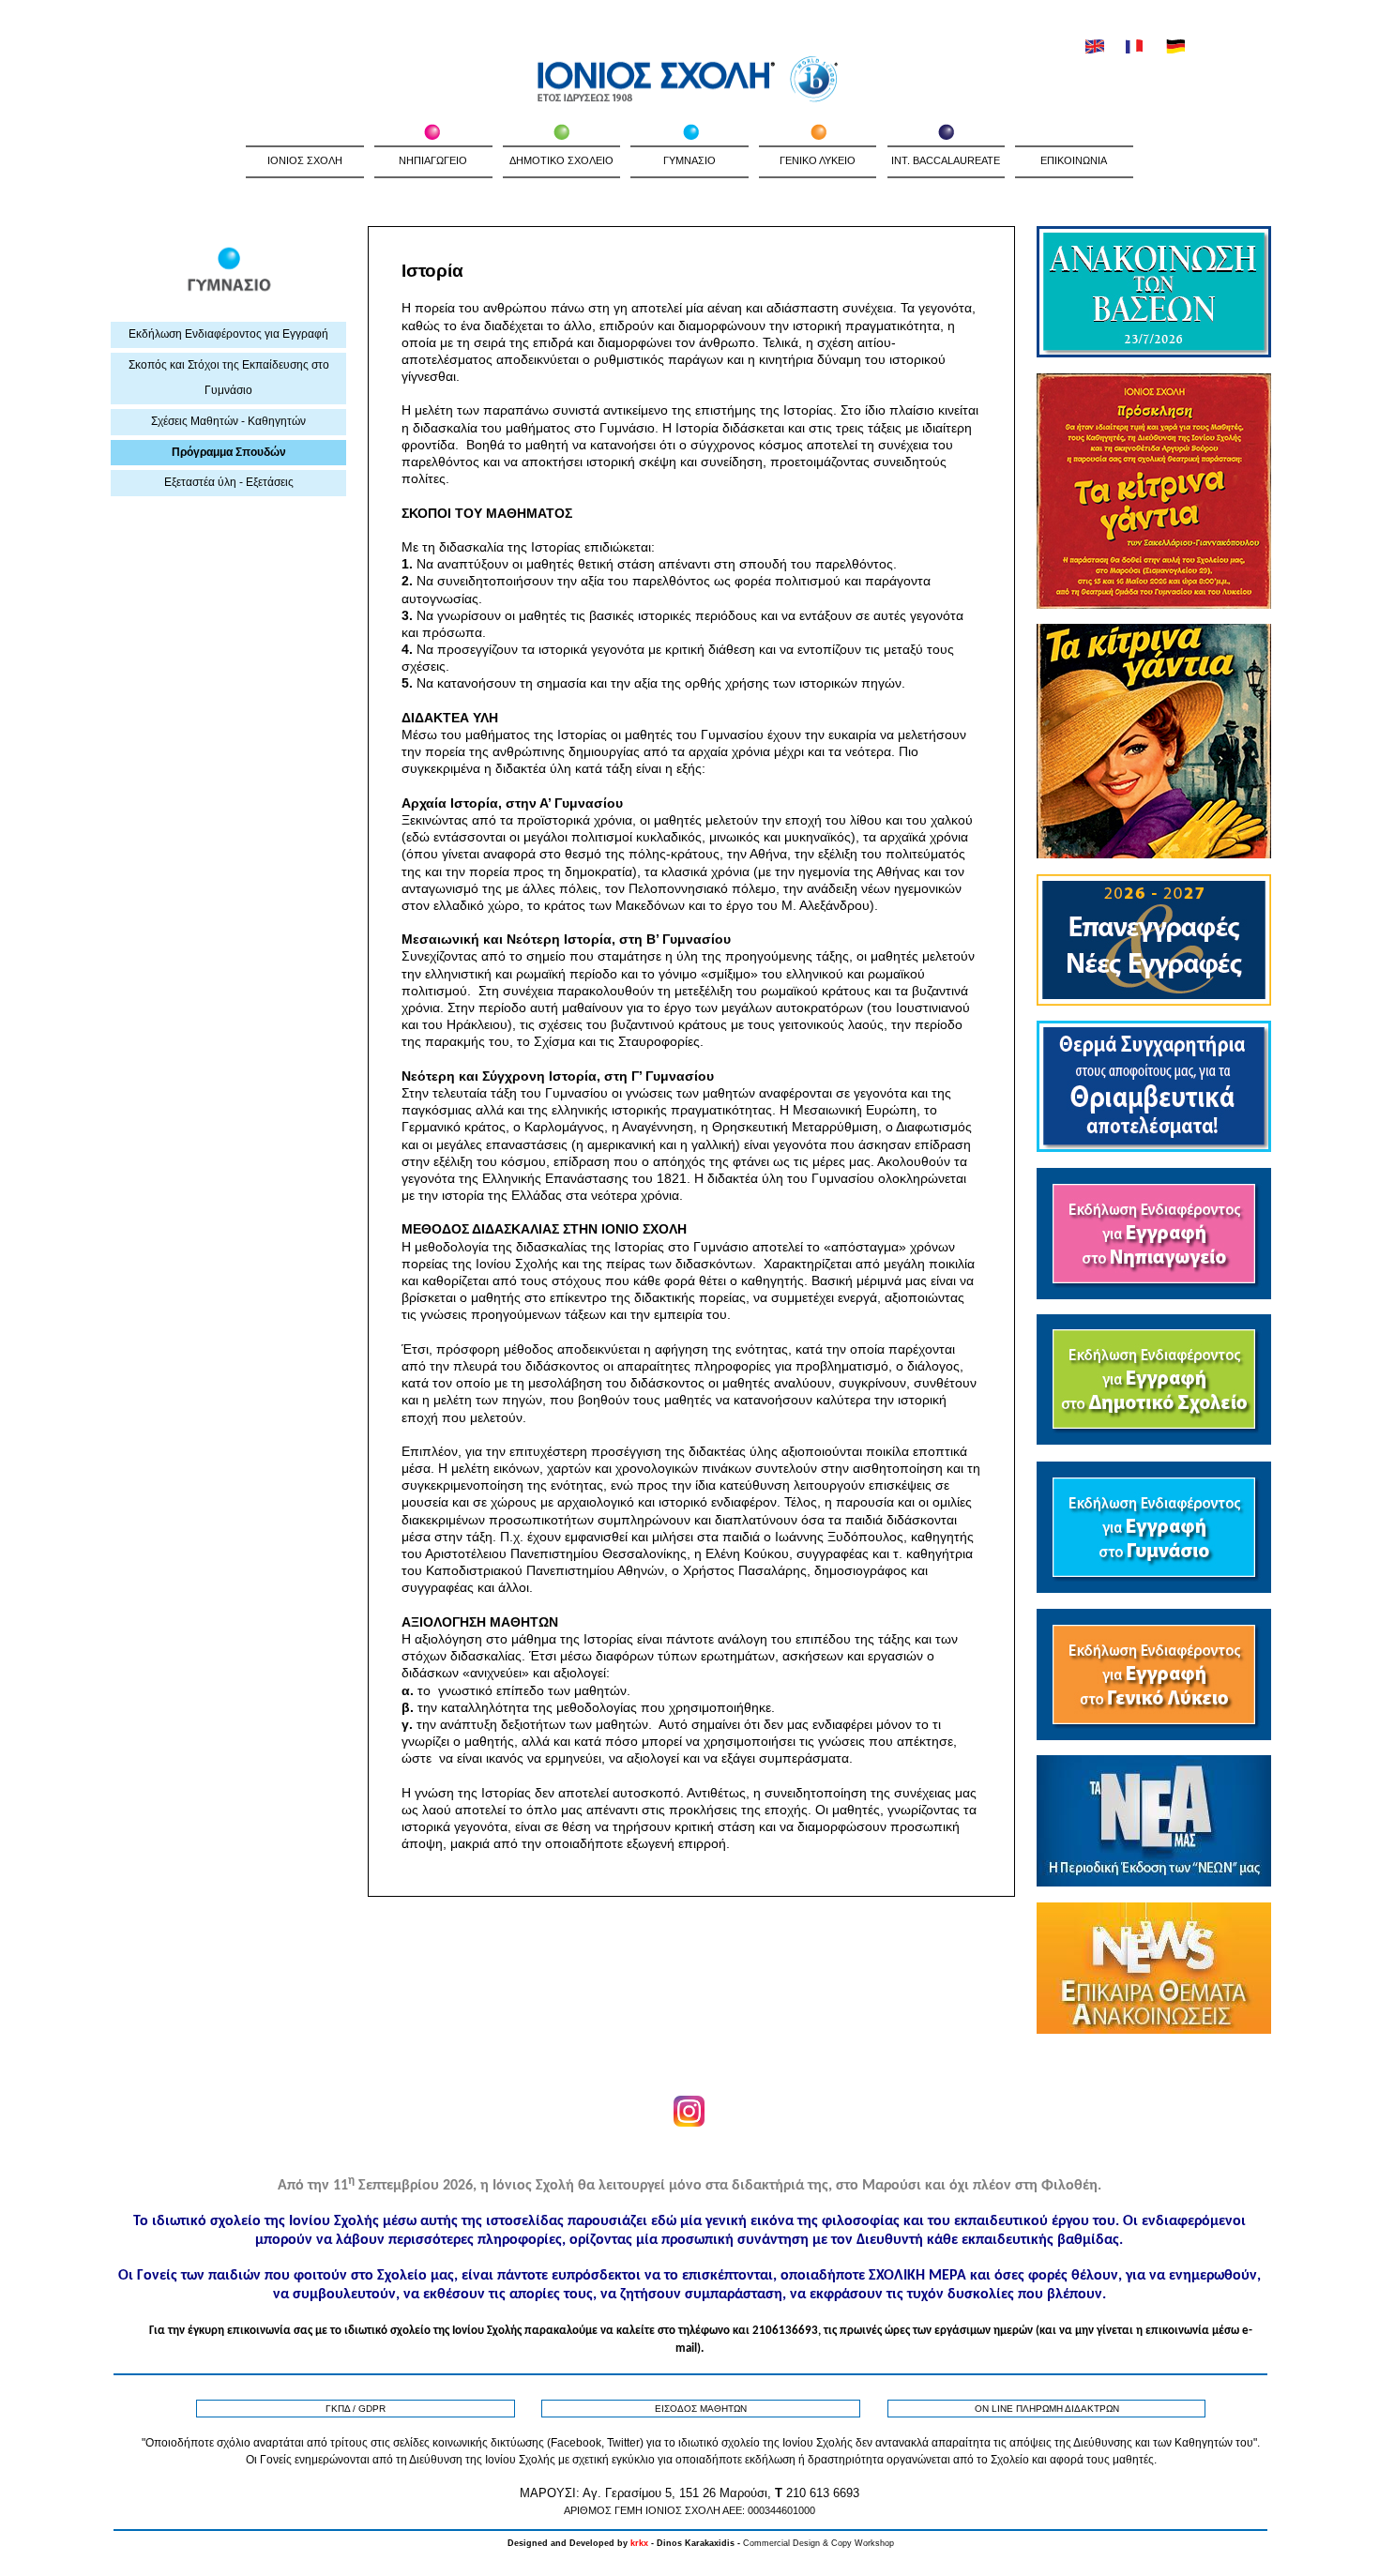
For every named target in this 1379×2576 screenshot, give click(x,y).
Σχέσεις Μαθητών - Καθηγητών (228, 421)
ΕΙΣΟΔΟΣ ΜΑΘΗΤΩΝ (701, 2409)
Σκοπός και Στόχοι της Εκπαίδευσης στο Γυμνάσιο (229, 378)
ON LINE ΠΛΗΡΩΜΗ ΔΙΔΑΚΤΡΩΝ (1047, 2409)
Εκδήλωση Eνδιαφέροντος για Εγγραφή (228, 334)
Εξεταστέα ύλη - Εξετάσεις (229, 482)
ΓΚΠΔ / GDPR (356, 2409)
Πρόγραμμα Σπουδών (229, 452)
